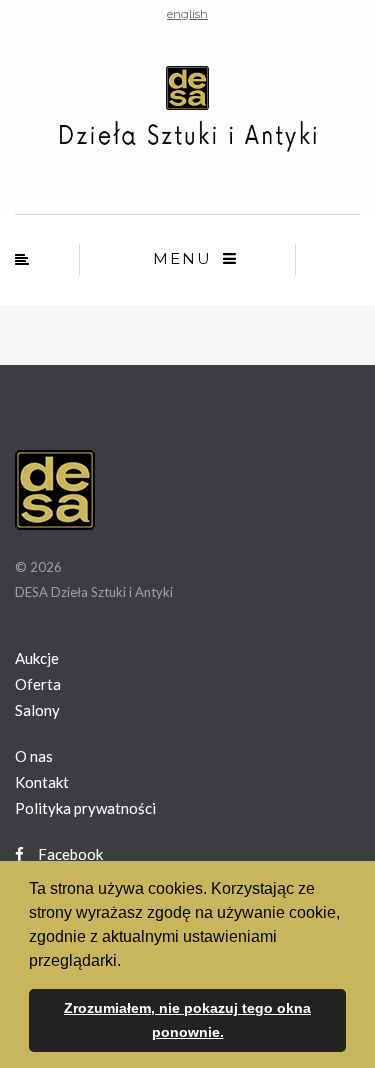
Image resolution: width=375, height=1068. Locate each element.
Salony (37, 710)
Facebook (69, 854)
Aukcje (37, 658)
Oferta (38, 684)
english (187, 13)
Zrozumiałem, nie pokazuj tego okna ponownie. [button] (187, 1020)
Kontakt (42, 782)
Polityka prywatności (85, 808)
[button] (128, 962)
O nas (34, 756)
